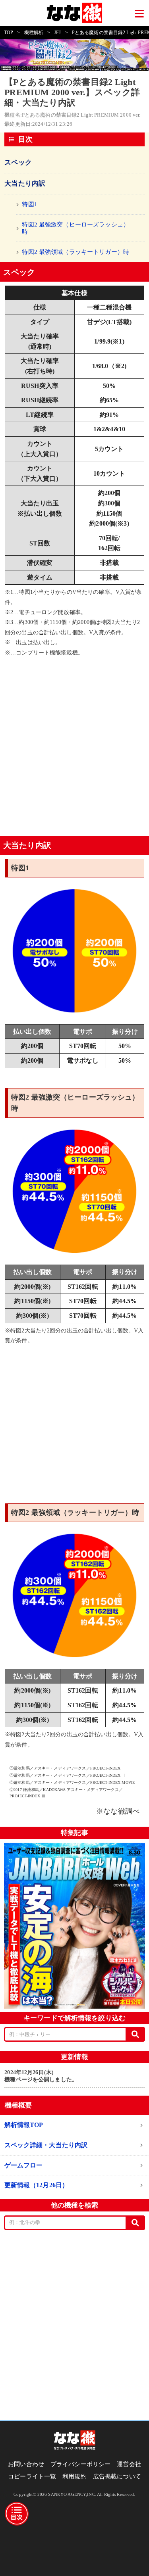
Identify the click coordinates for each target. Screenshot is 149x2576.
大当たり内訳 (25, 183)
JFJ (57, 33)
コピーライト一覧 (32, 2476)
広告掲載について (117, 2476)
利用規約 (74, 2476)
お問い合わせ (26, 2464)
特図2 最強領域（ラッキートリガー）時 (75, 252)
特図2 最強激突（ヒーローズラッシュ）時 (75, 228)
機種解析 (34, 33)
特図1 (29, 204)
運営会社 (129, 2464)
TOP (9, 33)
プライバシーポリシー (80, 2464)
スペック (18, 162)
